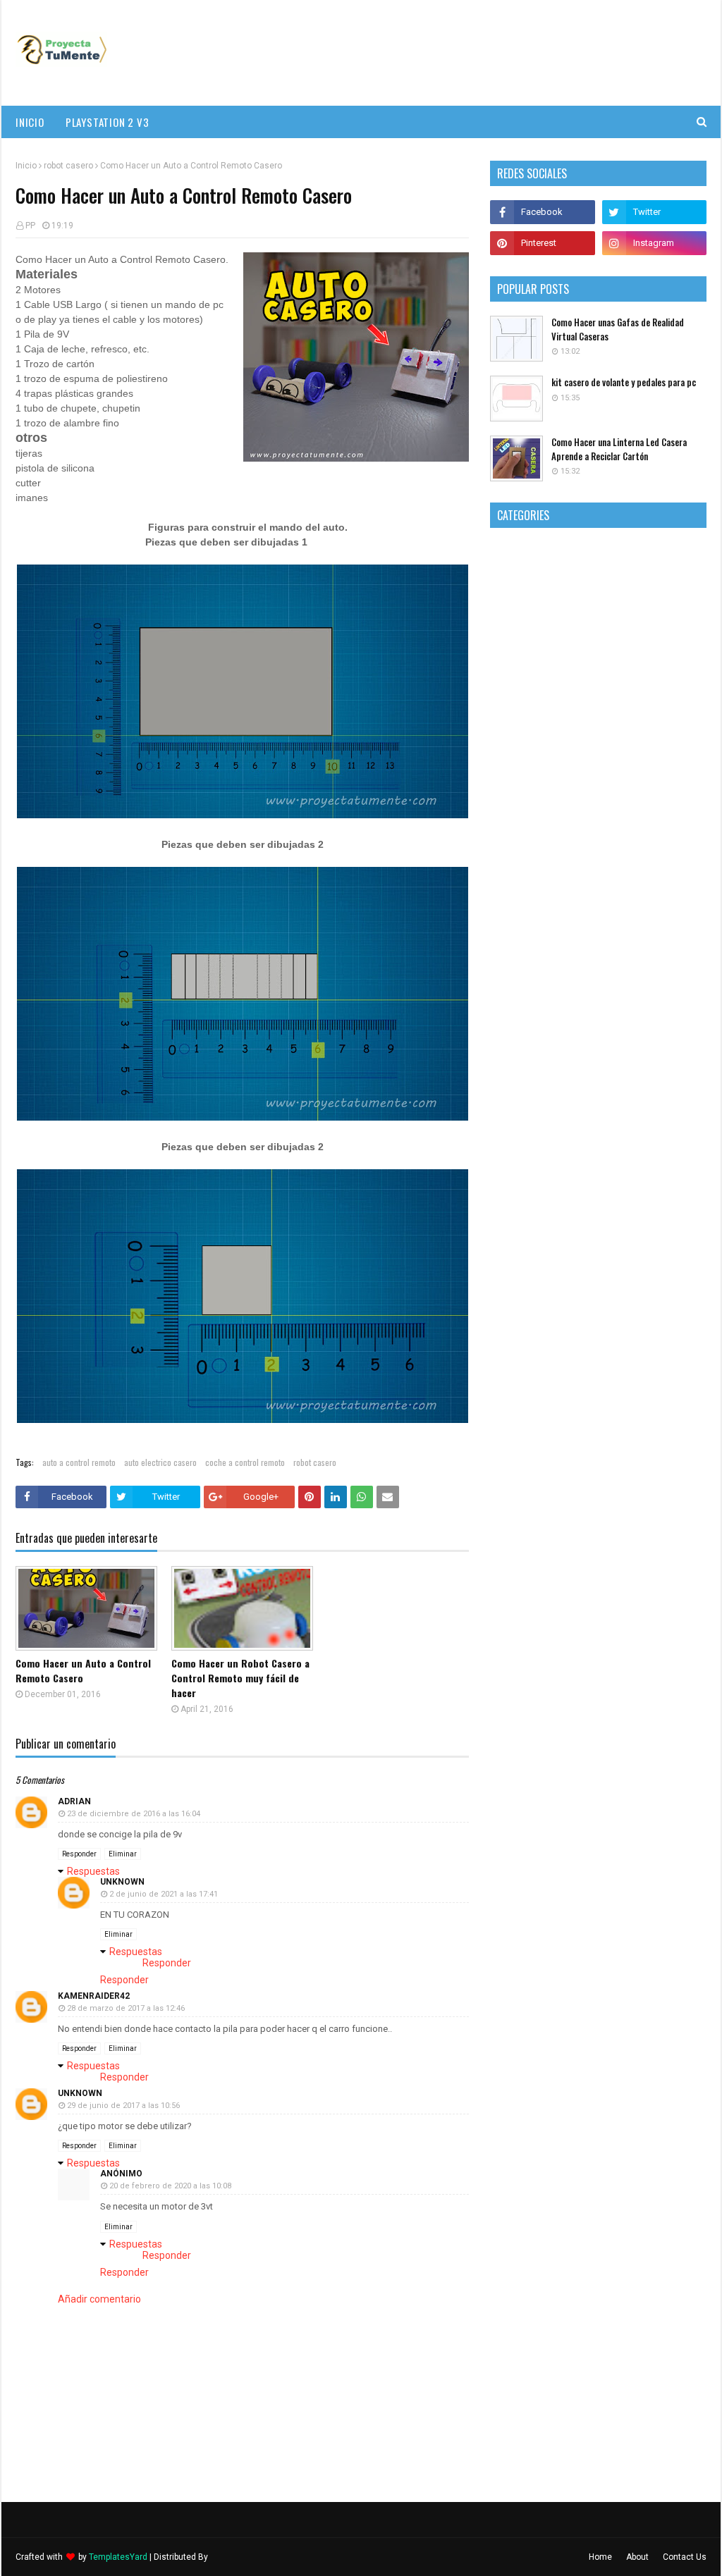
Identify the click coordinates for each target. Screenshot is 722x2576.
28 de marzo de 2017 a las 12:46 (126, 2008)
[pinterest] (542, 243)
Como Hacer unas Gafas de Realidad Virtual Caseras (618, 329)
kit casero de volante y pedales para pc (624, 382)
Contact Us (685, 2557)
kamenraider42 (94, 1996)
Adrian (74, 1801)
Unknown (122, 1882)
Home (600, 2557)
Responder (79, 1854)
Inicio (26, 166)
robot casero (68, 166)
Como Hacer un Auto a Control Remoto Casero (83, 1670)
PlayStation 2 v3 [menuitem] (108, 122)
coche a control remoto (245, 1462)
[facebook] (542, 212)
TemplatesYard (118, 2557)
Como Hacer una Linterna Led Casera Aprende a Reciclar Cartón (619, 449)
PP (30, 226)
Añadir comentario (99, 2299)
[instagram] (654, 243)
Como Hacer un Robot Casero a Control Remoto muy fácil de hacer (240, 1678)
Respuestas (93, 1871)
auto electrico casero (160, 1462)
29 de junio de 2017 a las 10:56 (123, 2106)
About (637, 2557)
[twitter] (654, 212)
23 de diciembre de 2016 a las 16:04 (134, 1814)
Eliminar (123, 1854)
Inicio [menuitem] (30, 122)
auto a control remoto (79, 1462)
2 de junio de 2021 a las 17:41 (164, 1894)
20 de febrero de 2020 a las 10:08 (170, 2186)
